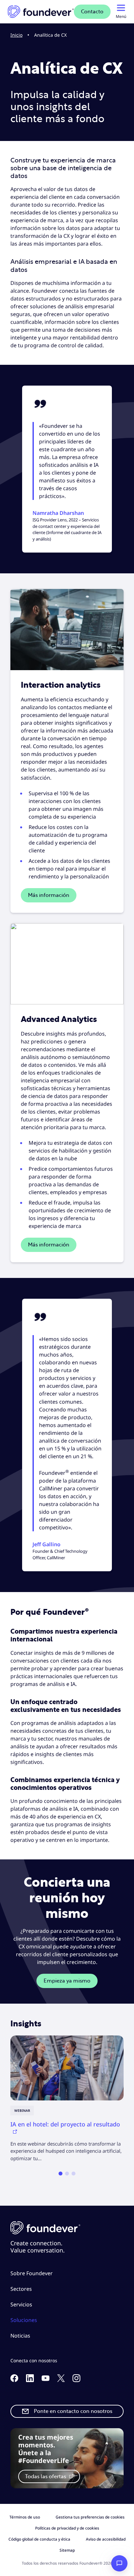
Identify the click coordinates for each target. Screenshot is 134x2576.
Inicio (16, 35)
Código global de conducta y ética (39, 2539)
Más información (49, 895)
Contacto (92, 12)
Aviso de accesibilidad (106, 2539)
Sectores (21, 2289)
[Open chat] (119, 2563)
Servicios (21, 2304)
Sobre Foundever (32, 2273)
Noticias (20, 2336)
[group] (67, 2099)
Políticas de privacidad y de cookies (67, 2528)
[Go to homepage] (41, 12)
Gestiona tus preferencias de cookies (90, 2517)
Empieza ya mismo (67, 1981)
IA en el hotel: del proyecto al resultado (65, 2124)
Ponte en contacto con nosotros (73, 2411)
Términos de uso (25, 2517)
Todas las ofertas (46, 2477)
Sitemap (67, 2550)
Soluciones (24, 2320)
